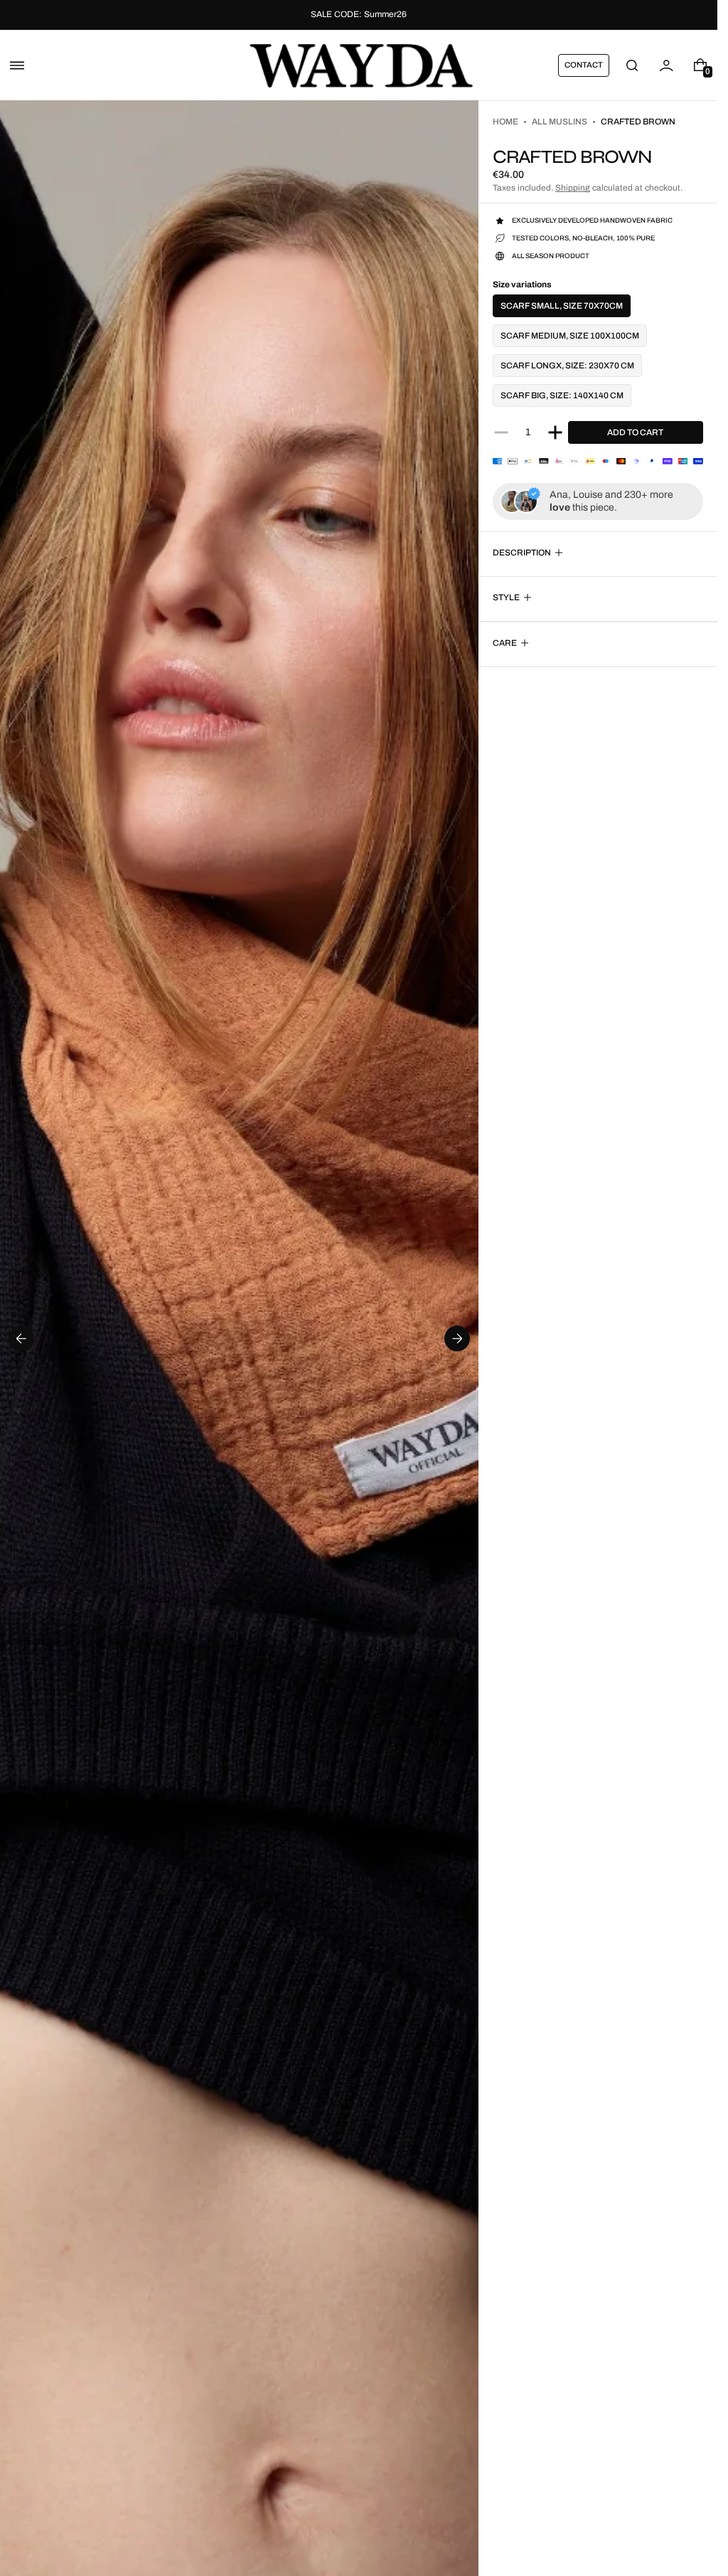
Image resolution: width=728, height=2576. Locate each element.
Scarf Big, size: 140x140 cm (562, 395)
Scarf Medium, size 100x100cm (570, 336)
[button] (17, 65)
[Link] (359, 15)
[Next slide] (457, 1338)
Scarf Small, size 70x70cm (562, 306)
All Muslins (560, 122)
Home (505, 122)
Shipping (573, 188)
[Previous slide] (21, 1338)
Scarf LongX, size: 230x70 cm (567, 366)
